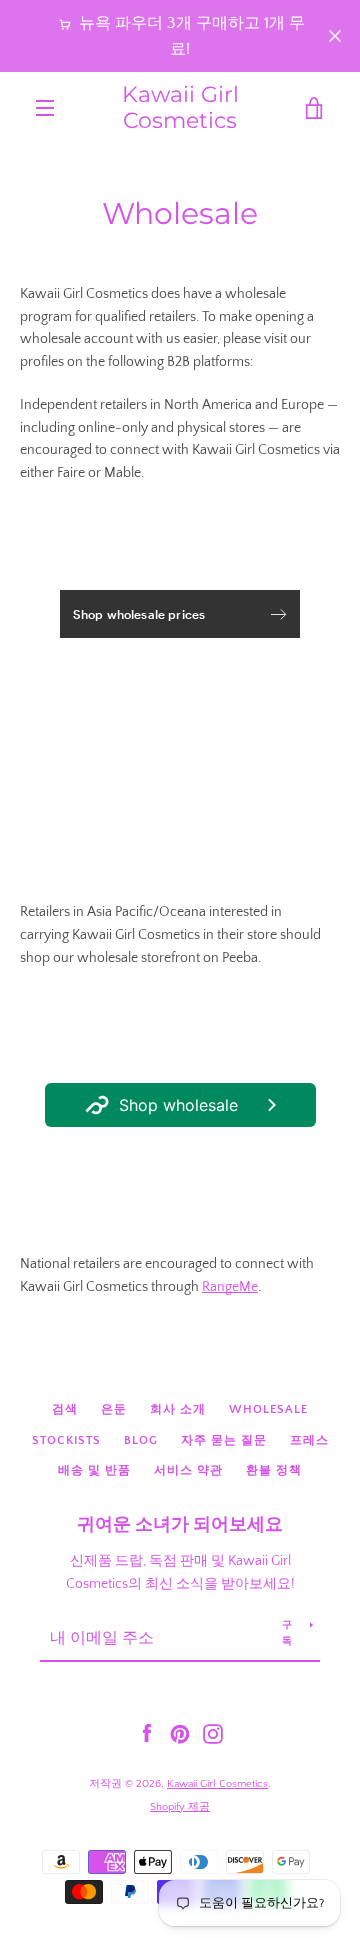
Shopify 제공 (180, 1807)
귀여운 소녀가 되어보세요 (180, 1525)
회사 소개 (178, 1409)
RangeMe (230, 1287)
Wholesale (268, 1409)
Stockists (66, 1440)
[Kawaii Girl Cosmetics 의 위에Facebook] (147, 1733)
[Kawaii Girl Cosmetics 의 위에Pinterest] (180, 1733)
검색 (65, 1409)
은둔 (114, 1409)
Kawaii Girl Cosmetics (180, 108)
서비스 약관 (188, 1470)
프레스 (309, 1440)
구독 (287, 1633)
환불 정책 (274, 1470)
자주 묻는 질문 (224, 1440)
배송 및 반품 (94, 1470)
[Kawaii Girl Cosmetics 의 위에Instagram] (213, 1733)
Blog (141, 1440)
